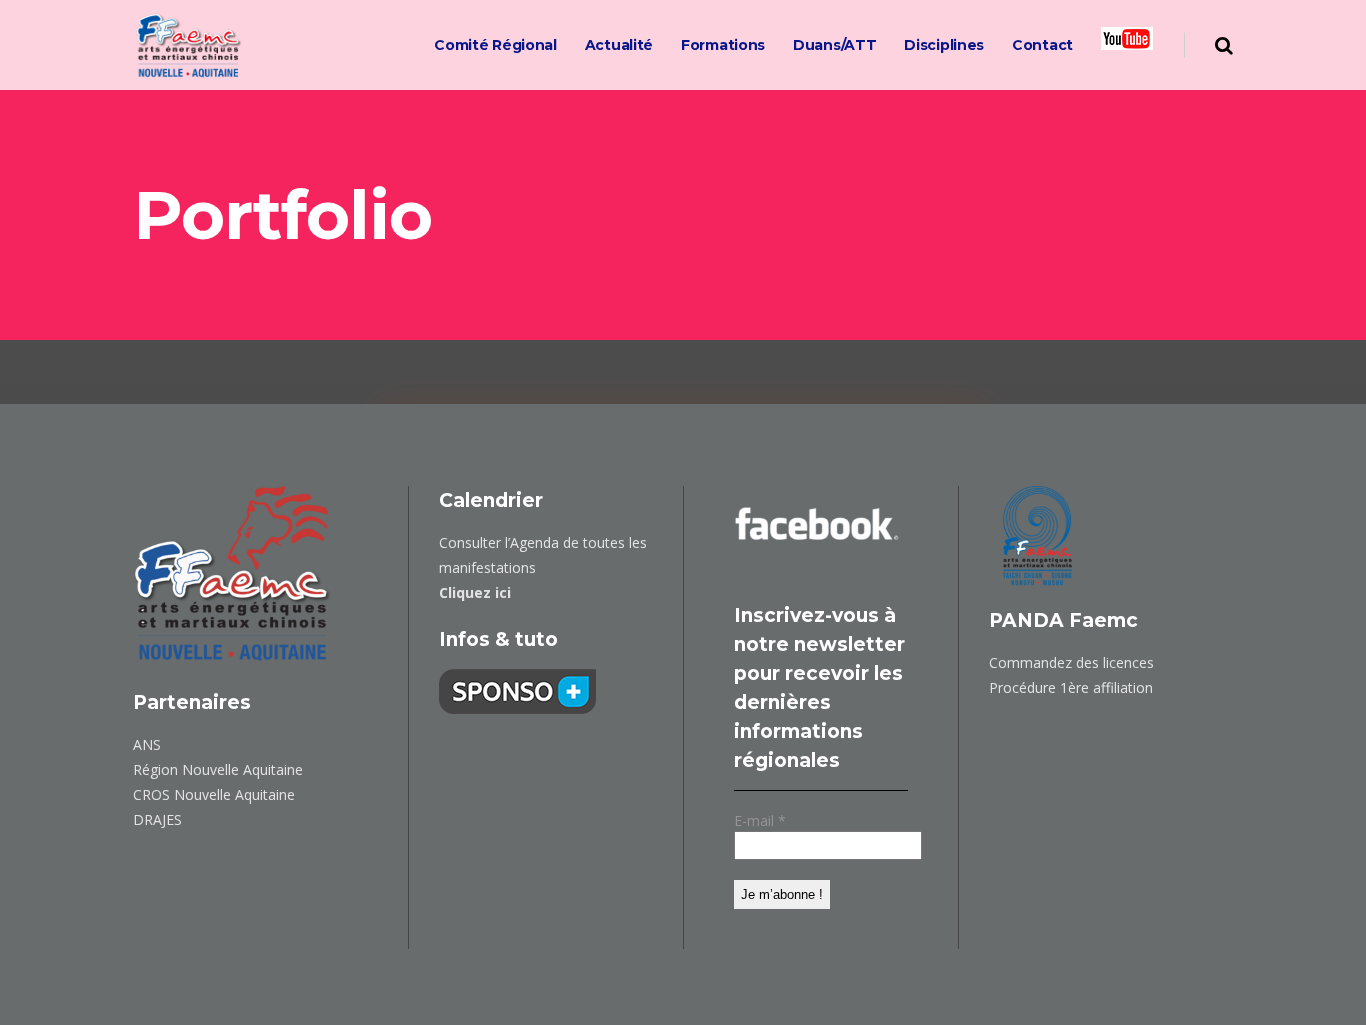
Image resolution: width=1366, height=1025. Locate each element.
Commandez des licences (1071, 662)
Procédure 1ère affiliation (1071, 687)
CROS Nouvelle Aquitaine (214, 794)
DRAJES (157, 819)
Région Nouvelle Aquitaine (218, 769)
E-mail (760, 820)
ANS (147, 744)
